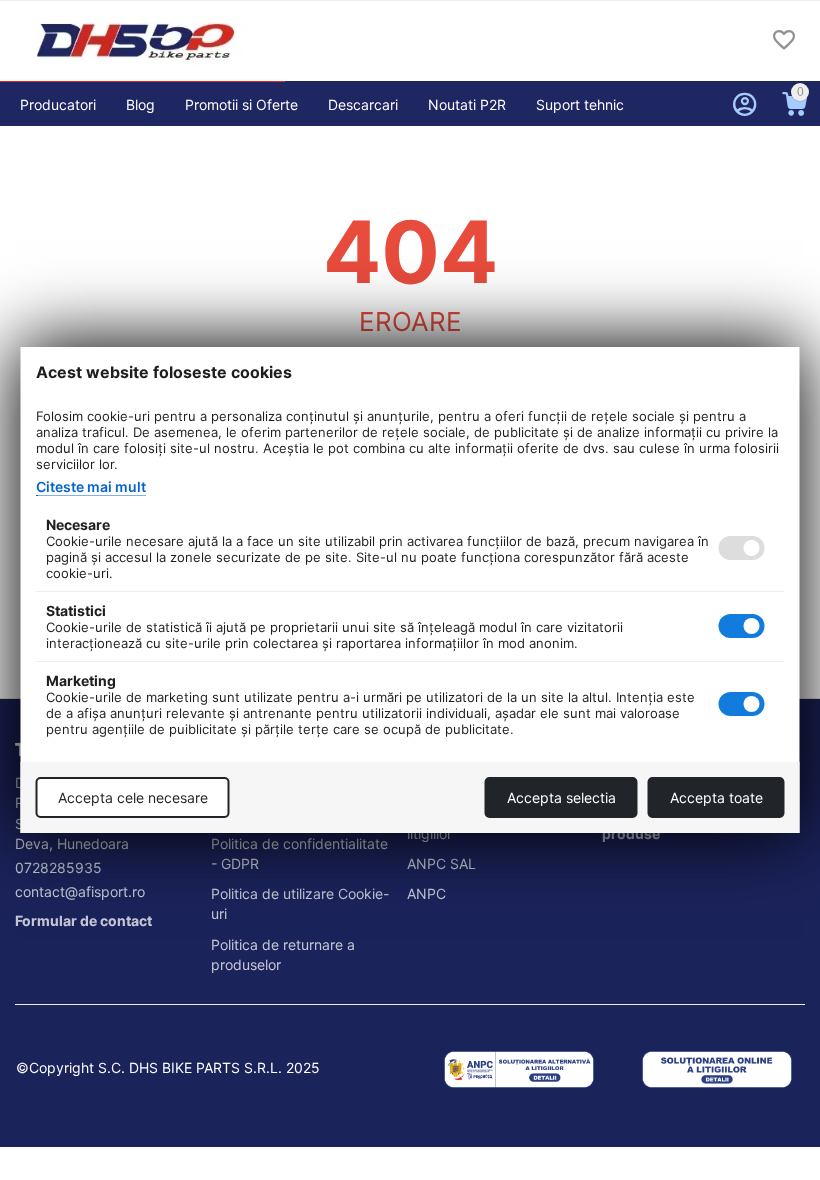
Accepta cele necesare (133, 797)
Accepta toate (716, 797)
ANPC (426, 893)
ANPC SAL (441, 863)
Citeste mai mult (91, 486)
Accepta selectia (561, 797)
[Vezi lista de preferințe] (784, 41)
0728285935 (58, 867)
